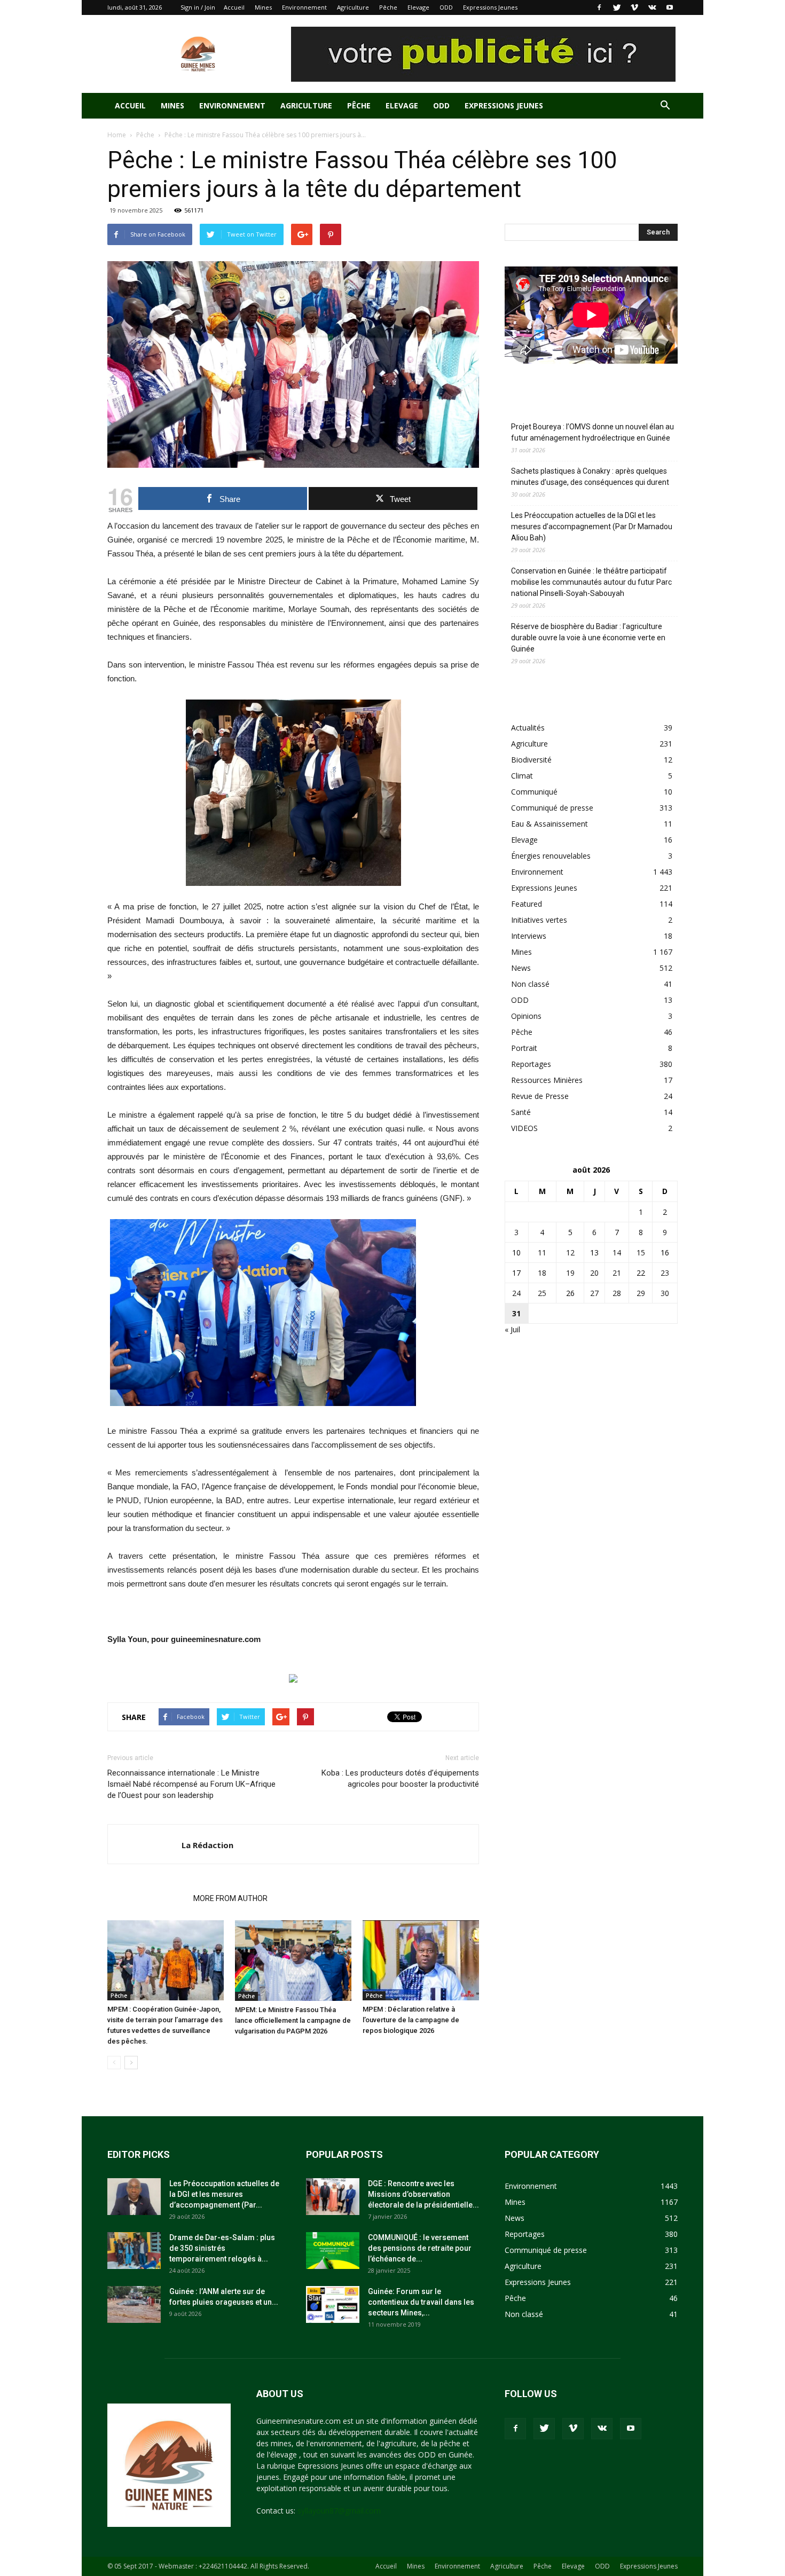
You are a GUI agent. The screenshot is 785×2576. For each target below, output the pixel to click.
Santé (521, 1112)
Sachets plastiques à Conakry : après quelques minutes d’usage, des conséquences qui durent (590, 477)
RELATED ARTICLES (147, 1898)
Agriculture (353, 7)
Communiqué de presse (552, 808)
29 (641, 1293)
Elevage (418, 7)
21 (617, 1273)
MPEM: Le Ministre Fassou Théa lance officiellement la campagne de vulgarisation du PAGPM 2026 (293, 2020)
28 (617, 1293)
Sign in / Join (198, 7)
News (521, 968)
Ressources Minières (547, 1080)
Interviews (529, 936)
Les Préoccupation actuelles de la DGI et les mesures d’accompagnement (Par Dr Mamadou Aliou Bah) (592, 527)
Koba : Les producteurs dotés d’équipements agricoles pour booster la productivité (400, 1778)
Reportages (531, 1064)
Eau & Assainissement (549, 824)
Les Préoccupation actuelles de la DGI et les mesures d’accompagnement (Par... (224, 2194)
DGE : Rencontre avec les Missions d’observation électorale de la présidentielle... (423, 2194)
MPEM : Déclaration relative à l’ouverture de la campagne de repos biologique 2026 (411, 2020)
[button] (665, 107)
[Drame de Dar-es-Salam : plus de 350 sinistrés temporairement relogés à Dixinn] (134, 2251)
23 (665, 1273)
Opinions (526, 1016)
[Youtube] (670, 7)
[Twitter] (617, 7)
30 (665, 1293)
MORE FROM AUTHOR (230, 1898)
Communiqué (534, 792)
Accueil (234, 7)
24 (516, 1293)
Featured (527, 904)
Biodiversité (531, 760)
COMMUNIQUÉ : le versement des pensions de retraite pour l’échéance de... (420, 2248)
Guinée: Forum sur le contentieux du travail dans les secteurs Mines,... (421, 2302)
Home (117, 135)
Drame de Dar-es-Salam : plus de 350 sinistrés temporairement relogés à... (222, 2248)
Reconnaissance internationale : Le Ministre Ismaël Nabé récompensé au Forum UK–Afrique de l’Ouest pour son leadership (191, 1784)
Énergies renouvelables (551, 856)
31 (516, 1313)
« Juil (512, 1329)
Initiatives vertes (539, 920)
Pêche (388, 7)
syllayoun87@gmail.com (339, 2511)
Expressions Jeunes (490, 7)
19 (570, 1273)
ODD (446, 7)
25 (542, 1293)
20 (594, 1273)
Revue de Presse (540, 1096)
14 (617, 1252)
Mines (263, 7)
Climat (522, 776)
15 (641, 1252)
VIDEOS (524, 1128)
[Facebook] (599, 7)
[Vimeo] (634, 7)
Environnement (304, 7)
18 (542, 1273)
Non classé (530, 984)
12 (570, 1252)
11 (542, 1252)
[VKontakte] (652, 7)
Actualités (528, 728)
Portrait (524, 1048)
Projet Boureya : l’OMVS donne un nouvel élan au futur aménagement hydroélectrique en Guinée (592, 432)
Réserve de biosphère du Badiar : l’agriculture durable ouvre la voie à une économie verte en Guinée (588, 638)
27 (594, 1293)
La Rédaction (207, 1845)
